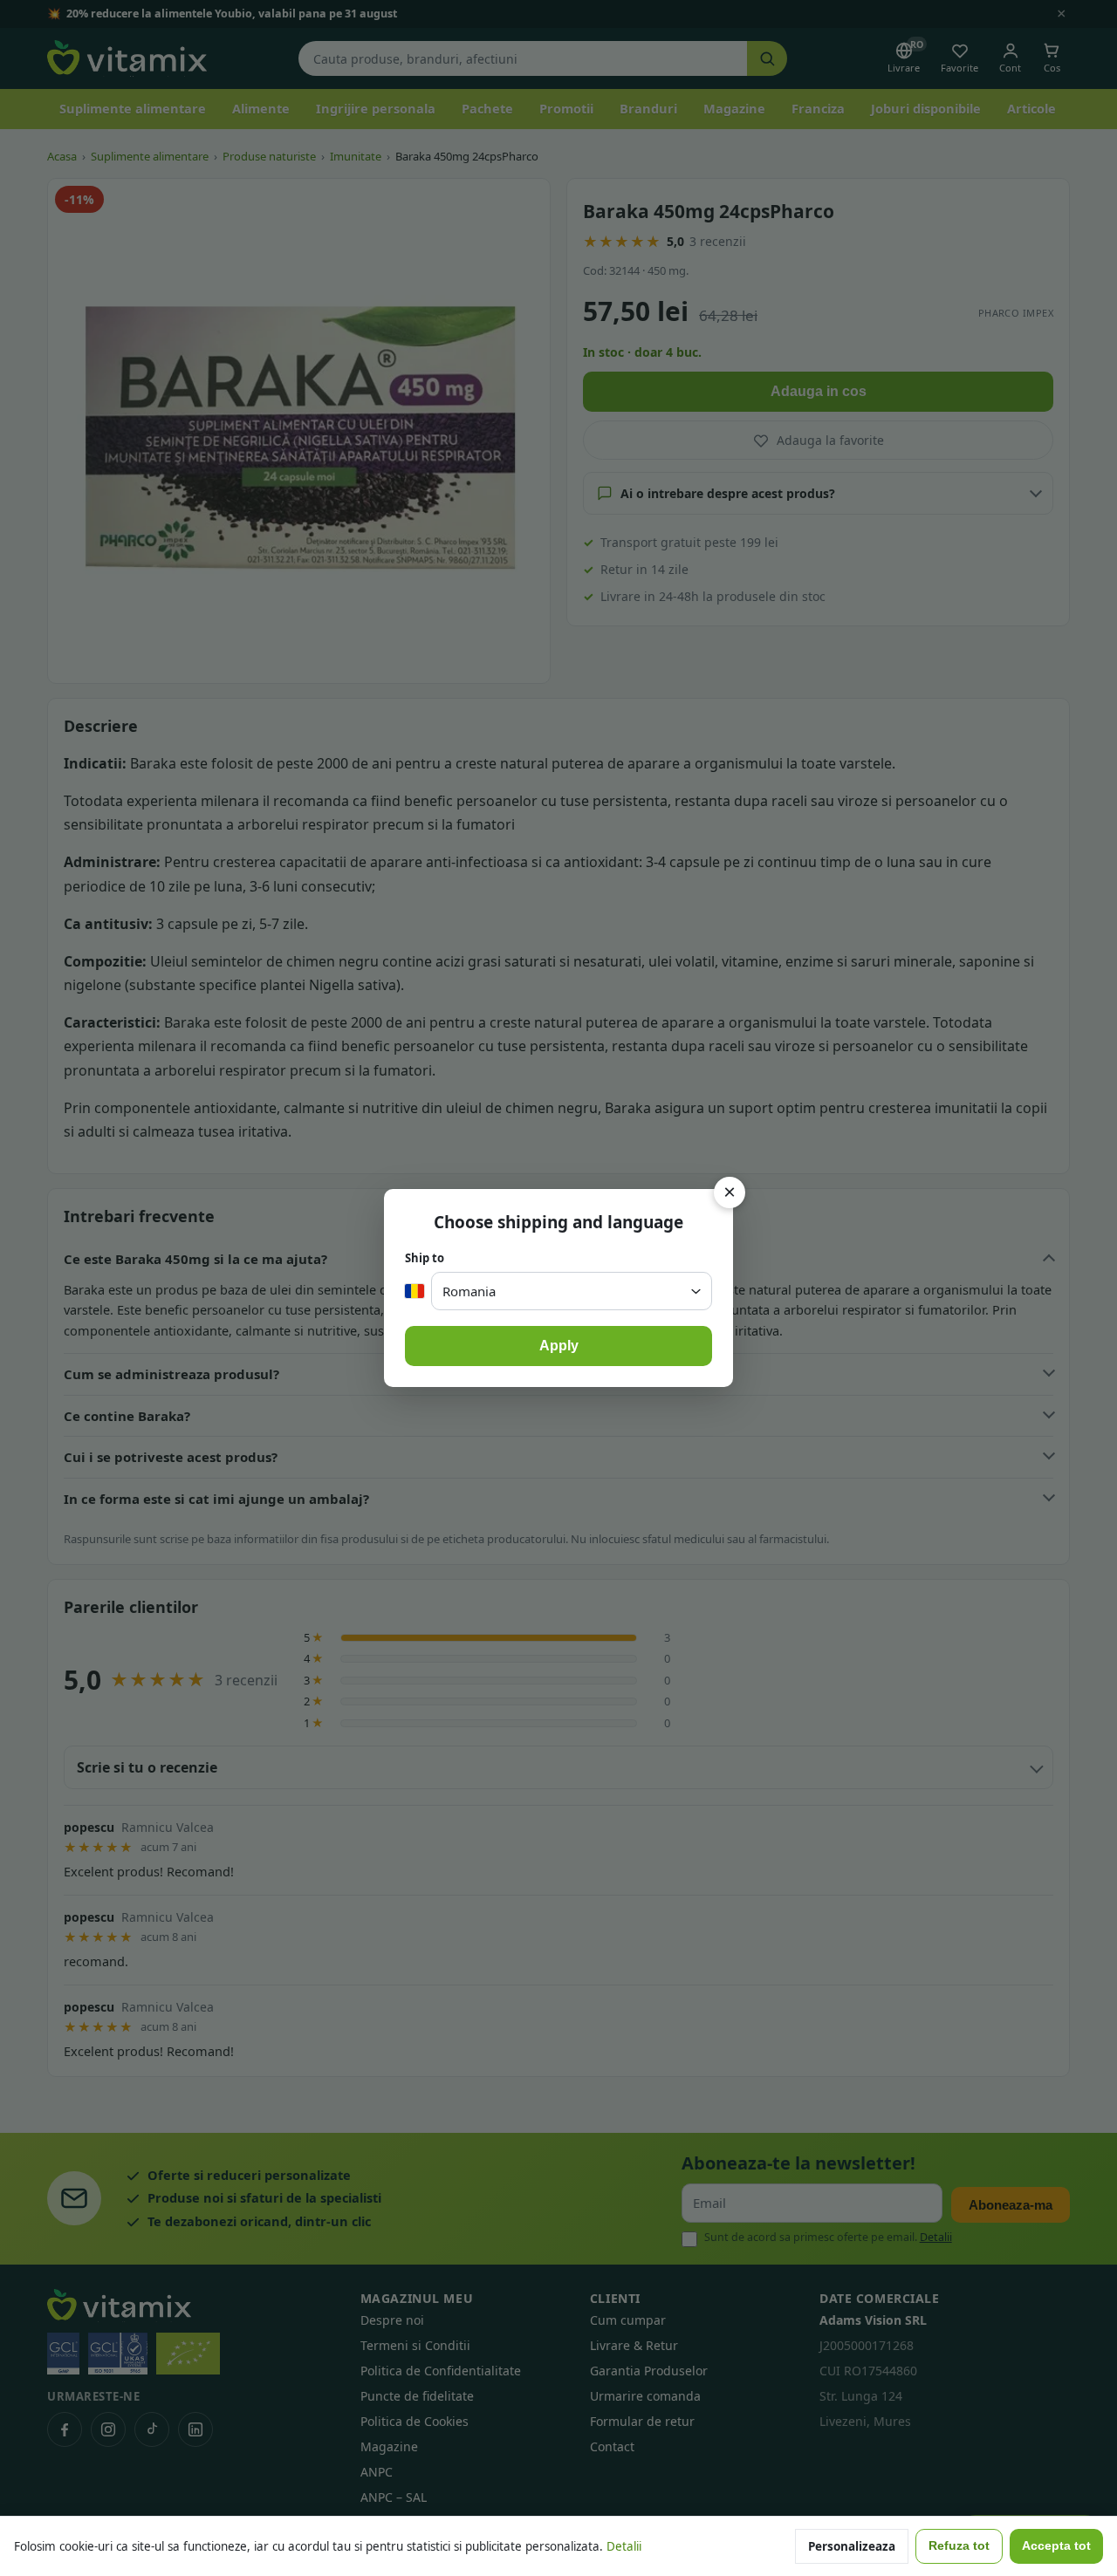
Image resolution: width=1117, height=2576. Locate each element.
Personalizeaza (852, 2546)
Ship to (425, 1258)
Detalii (624, 2546)
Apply (559, 1346)
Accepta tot (1056, 2546)
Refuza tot (959, 2546)
